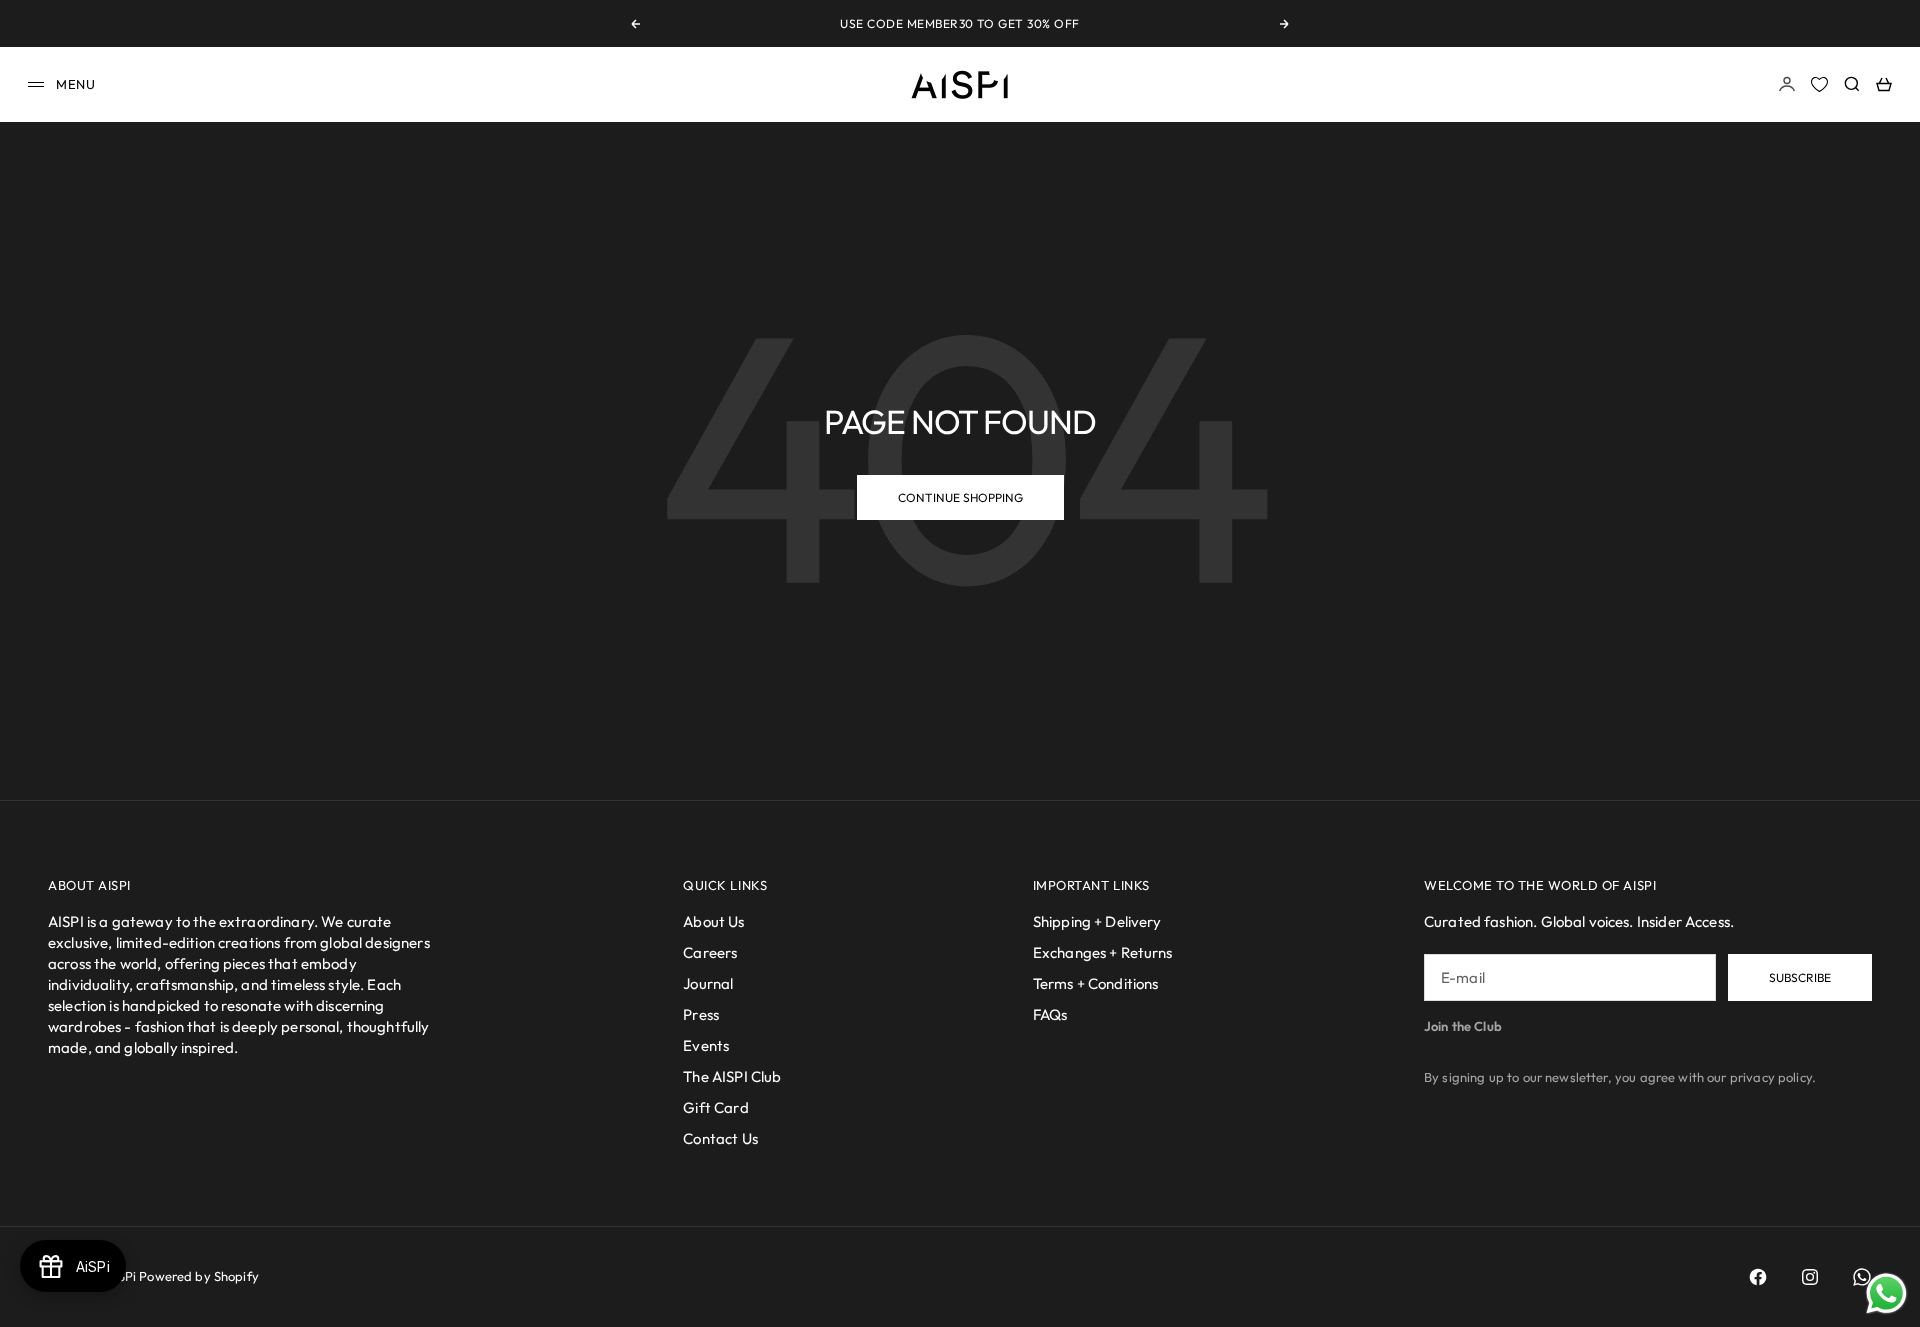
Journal (708, 983)
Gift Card (715, 1107)
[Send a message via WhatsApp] (1886, 1293)
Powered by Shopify (199, 1276)
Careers (710, 952)
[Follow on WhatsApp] (1862, 1277)
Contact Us (720, 1138)
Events (706, 1045)
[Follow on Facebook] (1758, 1277)
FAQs (1050, 1014)
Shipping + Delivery (1097, 921)
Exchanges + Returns (1103, 952)
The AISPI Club (732, 1076)
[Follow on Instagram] (1810, 1277)
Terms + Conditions (1096, 983)
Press (701, 1014)
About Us (713, 921)
